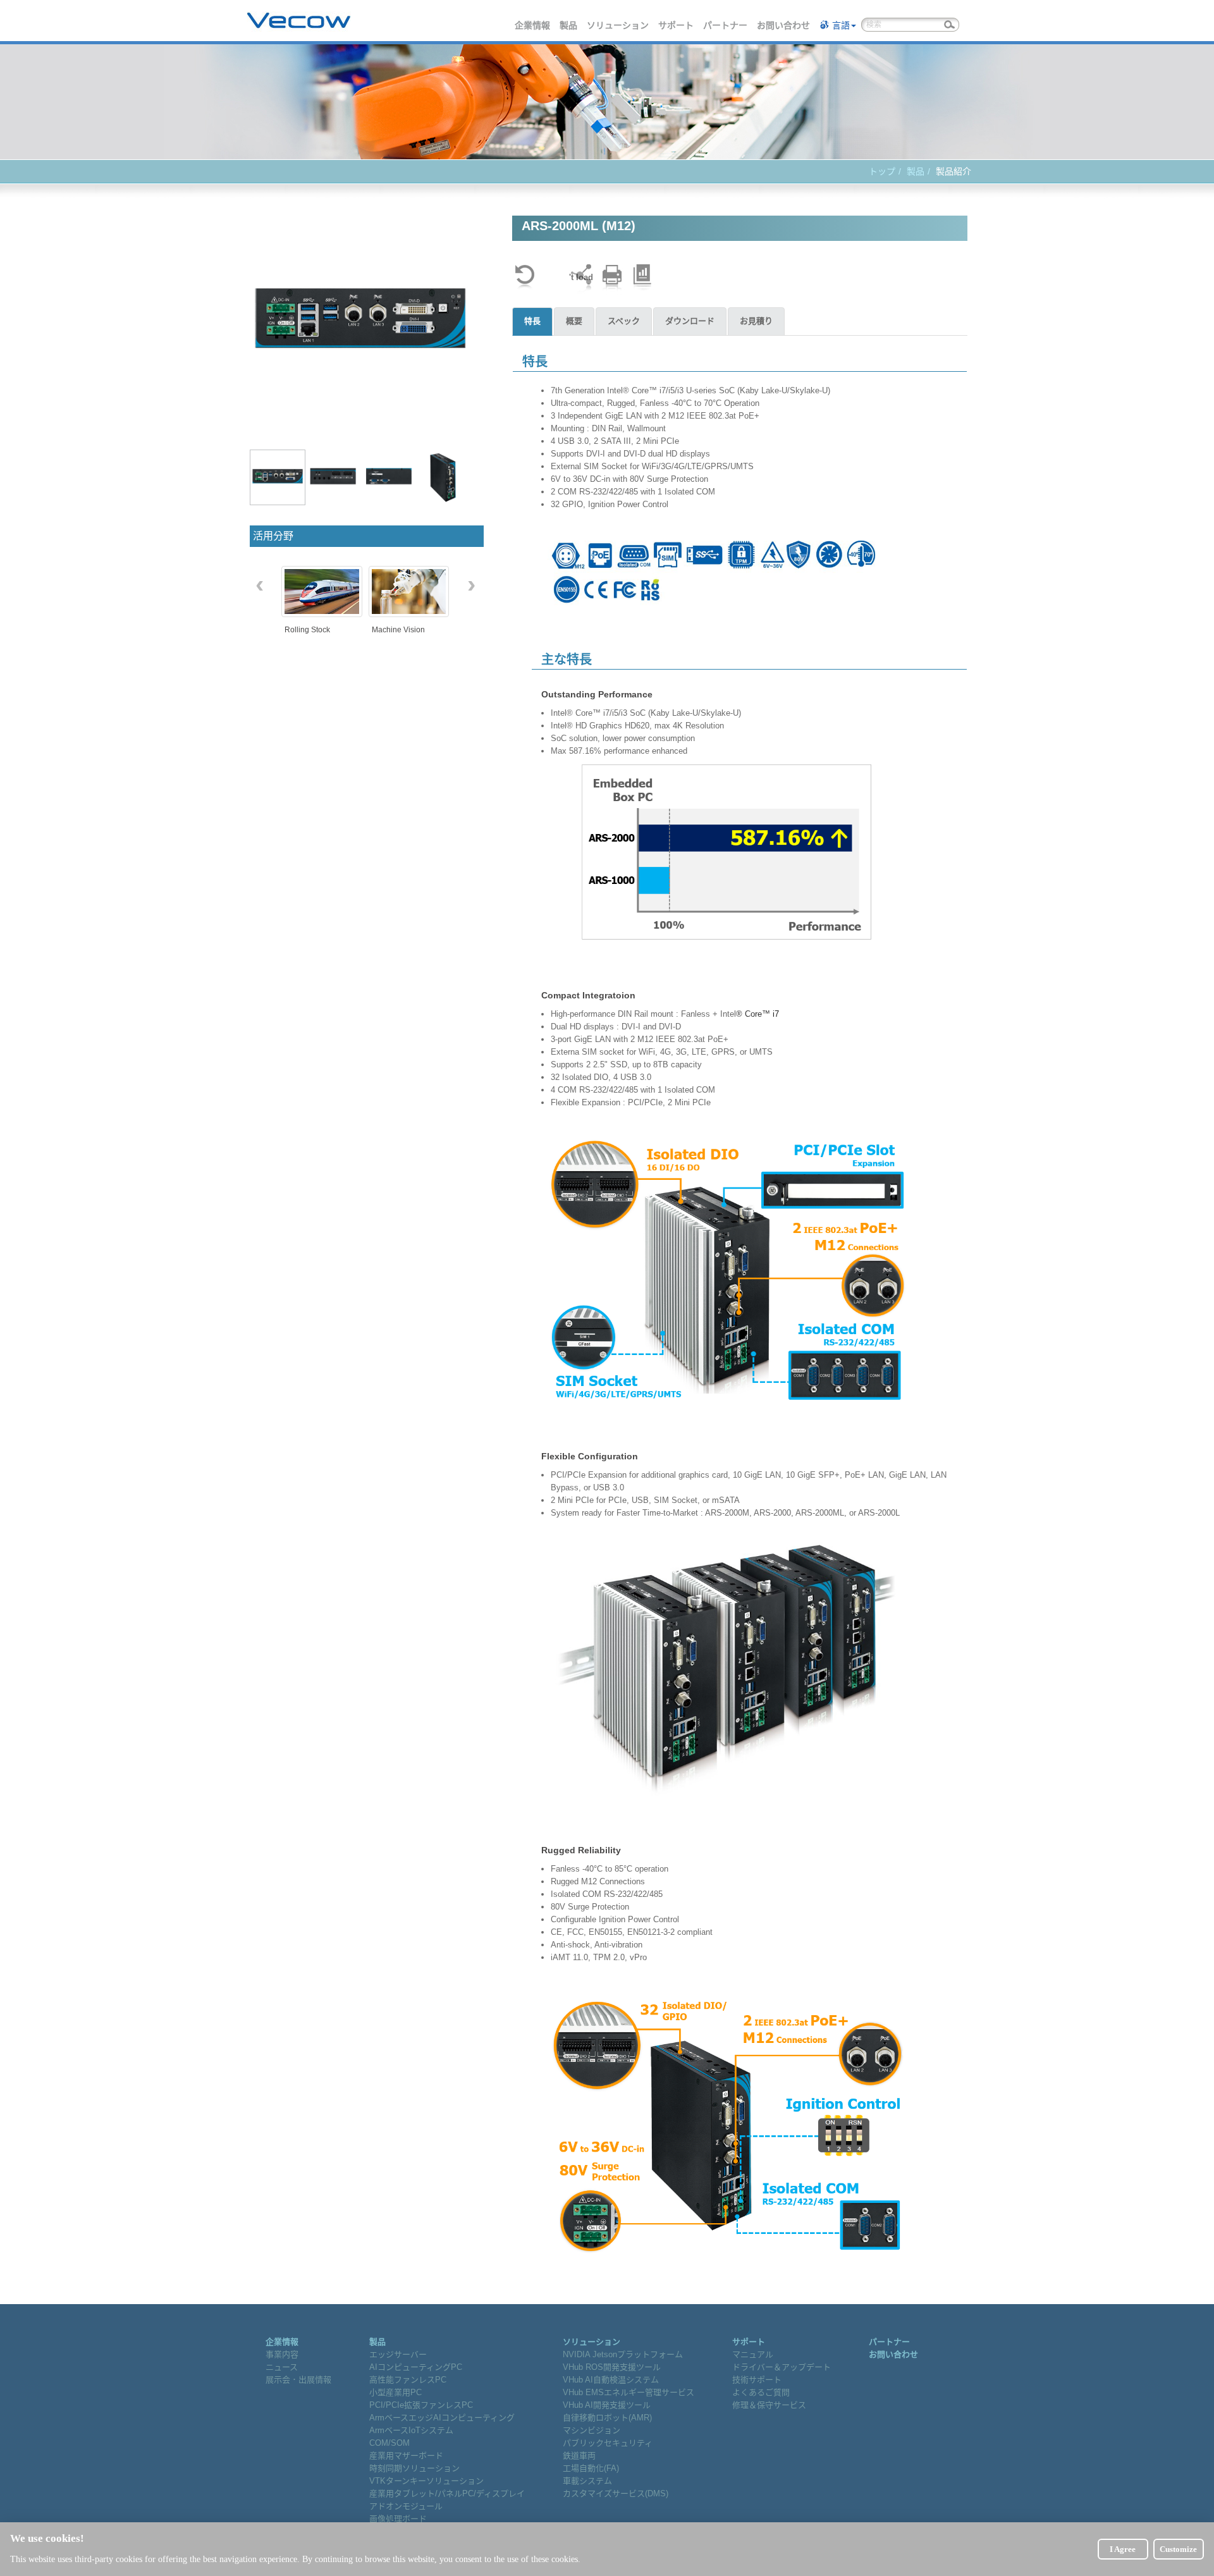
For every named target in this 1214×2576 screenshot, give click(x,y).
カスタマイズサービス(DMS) (616, 2493)
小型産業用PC (395, 2392)
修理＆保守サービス (769, 2405)
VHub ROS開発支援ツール (612, 2367)
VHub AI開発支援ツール (607, 2405)
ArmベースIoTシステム (411, 2430)
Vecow (299, 21)
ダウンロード (690, 321)
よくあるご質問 (761, 2392)
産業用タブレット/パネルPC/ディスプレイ (447, 2493)
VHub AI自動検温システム (611, 2380)
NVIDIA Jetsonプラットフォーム (623, 2354)
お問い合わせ (784, 25)
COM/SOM (389, 2443)
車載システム (587, 2481)
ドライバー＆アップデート (782, 2367)
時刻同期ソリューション (414, 2468)
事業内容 (282, 2354)
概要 (574, 321)
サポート (677, 25)
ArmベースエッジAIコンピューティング (442, 2418)
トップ (882, 171)
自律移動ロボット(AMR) (607, 2418)
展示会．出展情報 (298, 2380)
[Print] (612, 277)
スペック (624, 321)
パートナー (726, 25)
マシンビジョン (592, 2430)
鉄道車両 (579, 2456)
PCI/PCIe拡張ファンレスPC (421, 2405)
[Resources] (642, 277)
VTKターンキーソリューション (426, 2481)
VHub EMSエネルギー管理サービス (628, 2392)
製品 (569, 25)
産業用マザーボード (406, 2456)
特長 (532, 321)
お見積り (756, 321)
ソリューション (618, 25)
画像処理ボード (398, 2519)
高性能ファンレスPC (408, 2380)
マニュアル (753, 2354)
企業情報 (533, 25)
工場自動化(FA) (591, 2468)
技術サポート (757, 2380)
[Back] (525, 277)
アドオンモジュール (406, 2506)
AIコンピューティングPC (416, 2367)
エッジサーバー (398, 2354)
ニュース (282, 2367)
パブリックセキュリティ (608, 2443)
